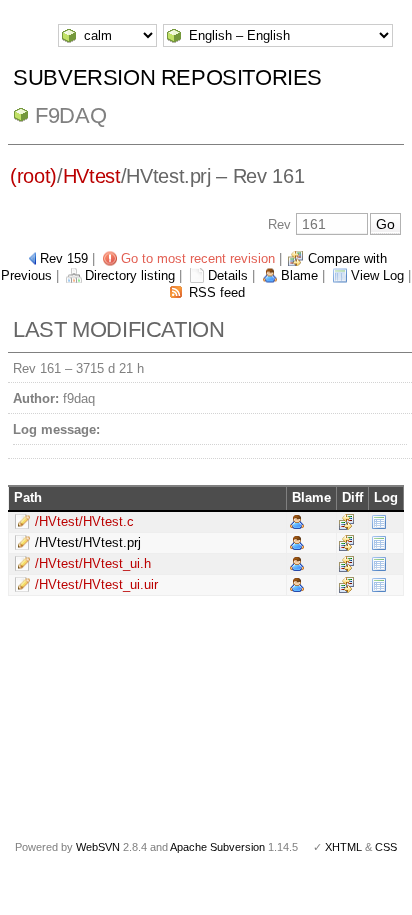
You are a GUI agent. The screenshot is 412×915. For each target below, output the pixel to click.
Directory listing (130, 275)
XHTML (343, 847)
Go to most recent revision (198, 258)
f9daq (70, 115)
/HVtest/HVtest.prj (88, 542)
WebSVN (98, 847)
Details (228, 275)
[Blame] (297, 521)
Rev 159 (64, 258)
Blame (299, 275)
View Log (377, 275)
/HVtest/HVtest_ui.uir (96, 584)
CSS (386, 847)
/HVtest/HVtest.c (84, 521)
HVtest (92, 176)
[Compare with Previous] (346, 521)
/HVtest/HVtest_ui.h (93, 563)
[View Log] (379, 521)
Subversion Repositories (167, 77)
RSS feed (217, 292)
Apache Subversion (217, 847)
